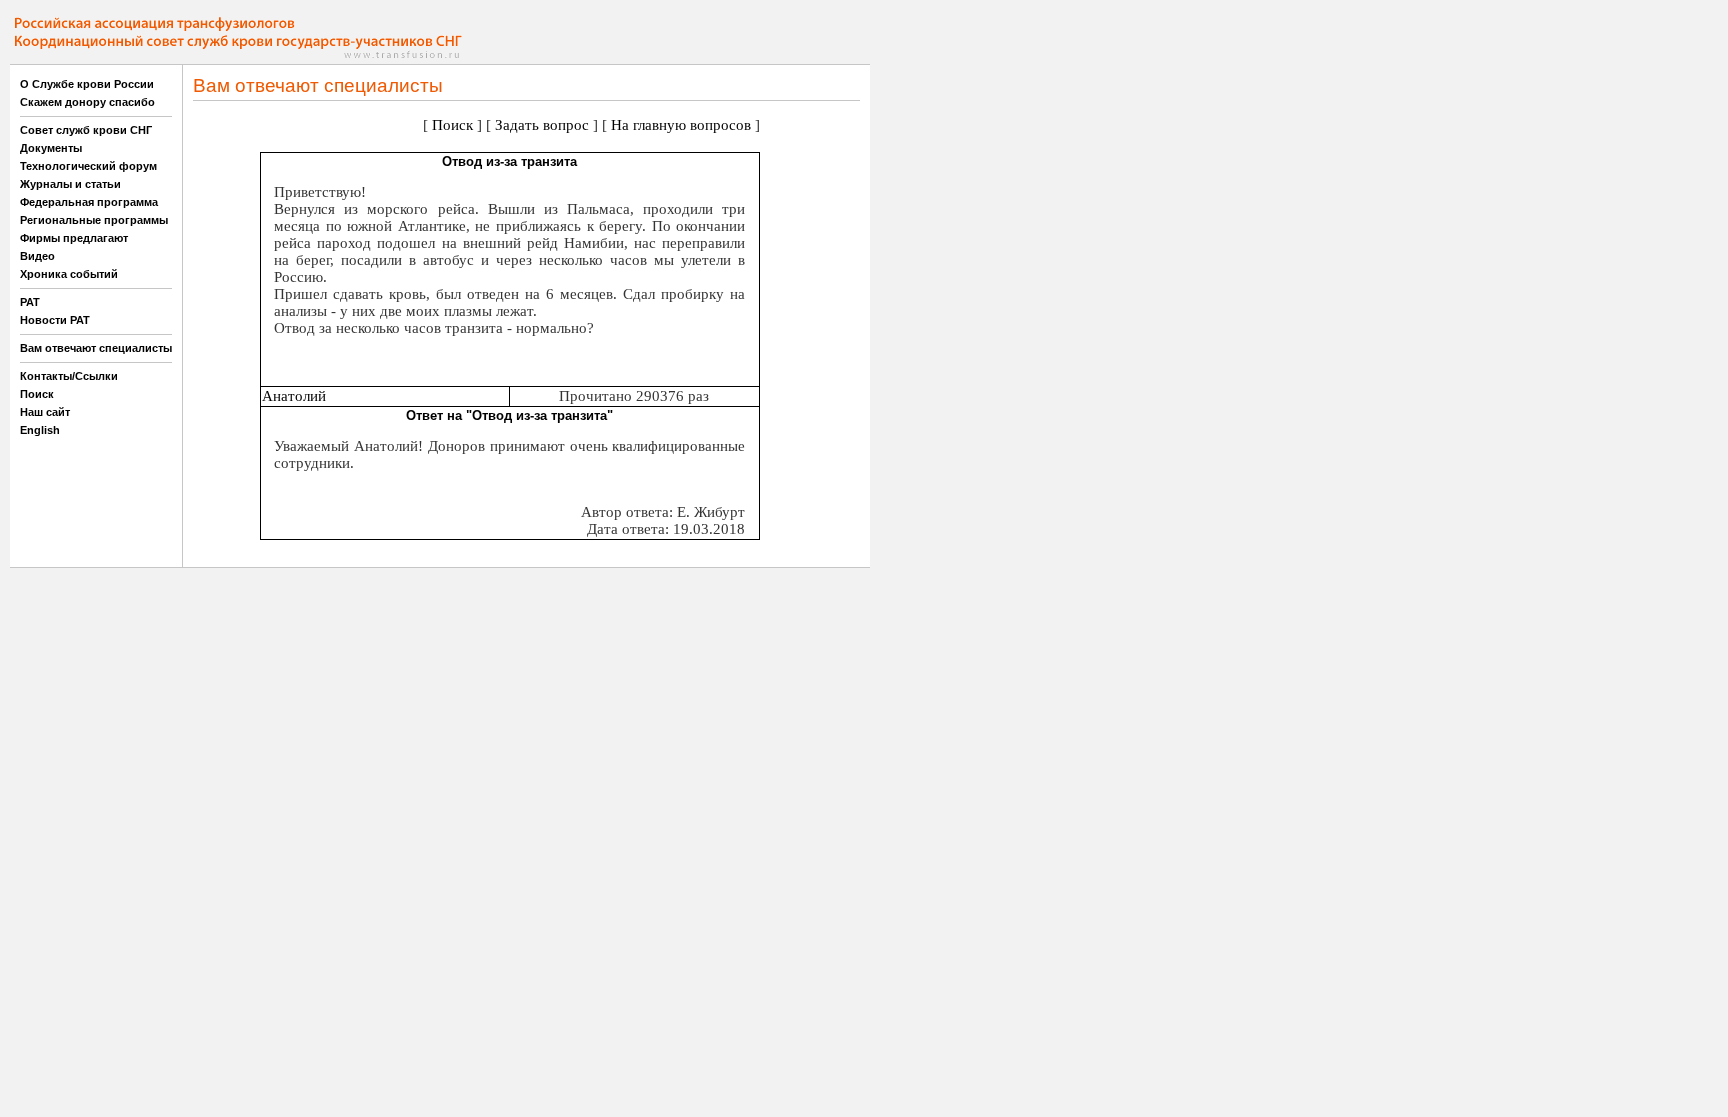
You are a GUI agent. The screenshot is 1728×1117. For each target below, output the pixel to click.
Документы (51, 148)
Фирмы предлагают (74, 238)
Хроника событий (69, 274)
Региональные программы (94, 220)
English (40, 430)
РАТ (30, 302)
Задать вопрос (542, 125)
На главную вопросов (681, 125)
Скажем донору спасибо (87, 102)
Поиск (37, 394)
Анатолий (294, 396)
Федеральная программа (89, 202)
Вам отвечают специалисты (96, 348)
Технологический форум (88, 166)
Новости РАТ (55, 320)
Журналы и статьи (70, 184)
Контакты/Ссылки (69, 376)
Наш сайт (45, 412)
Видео (37, 256)
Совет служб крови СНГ (86, 130)
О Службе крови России (87, 84)
